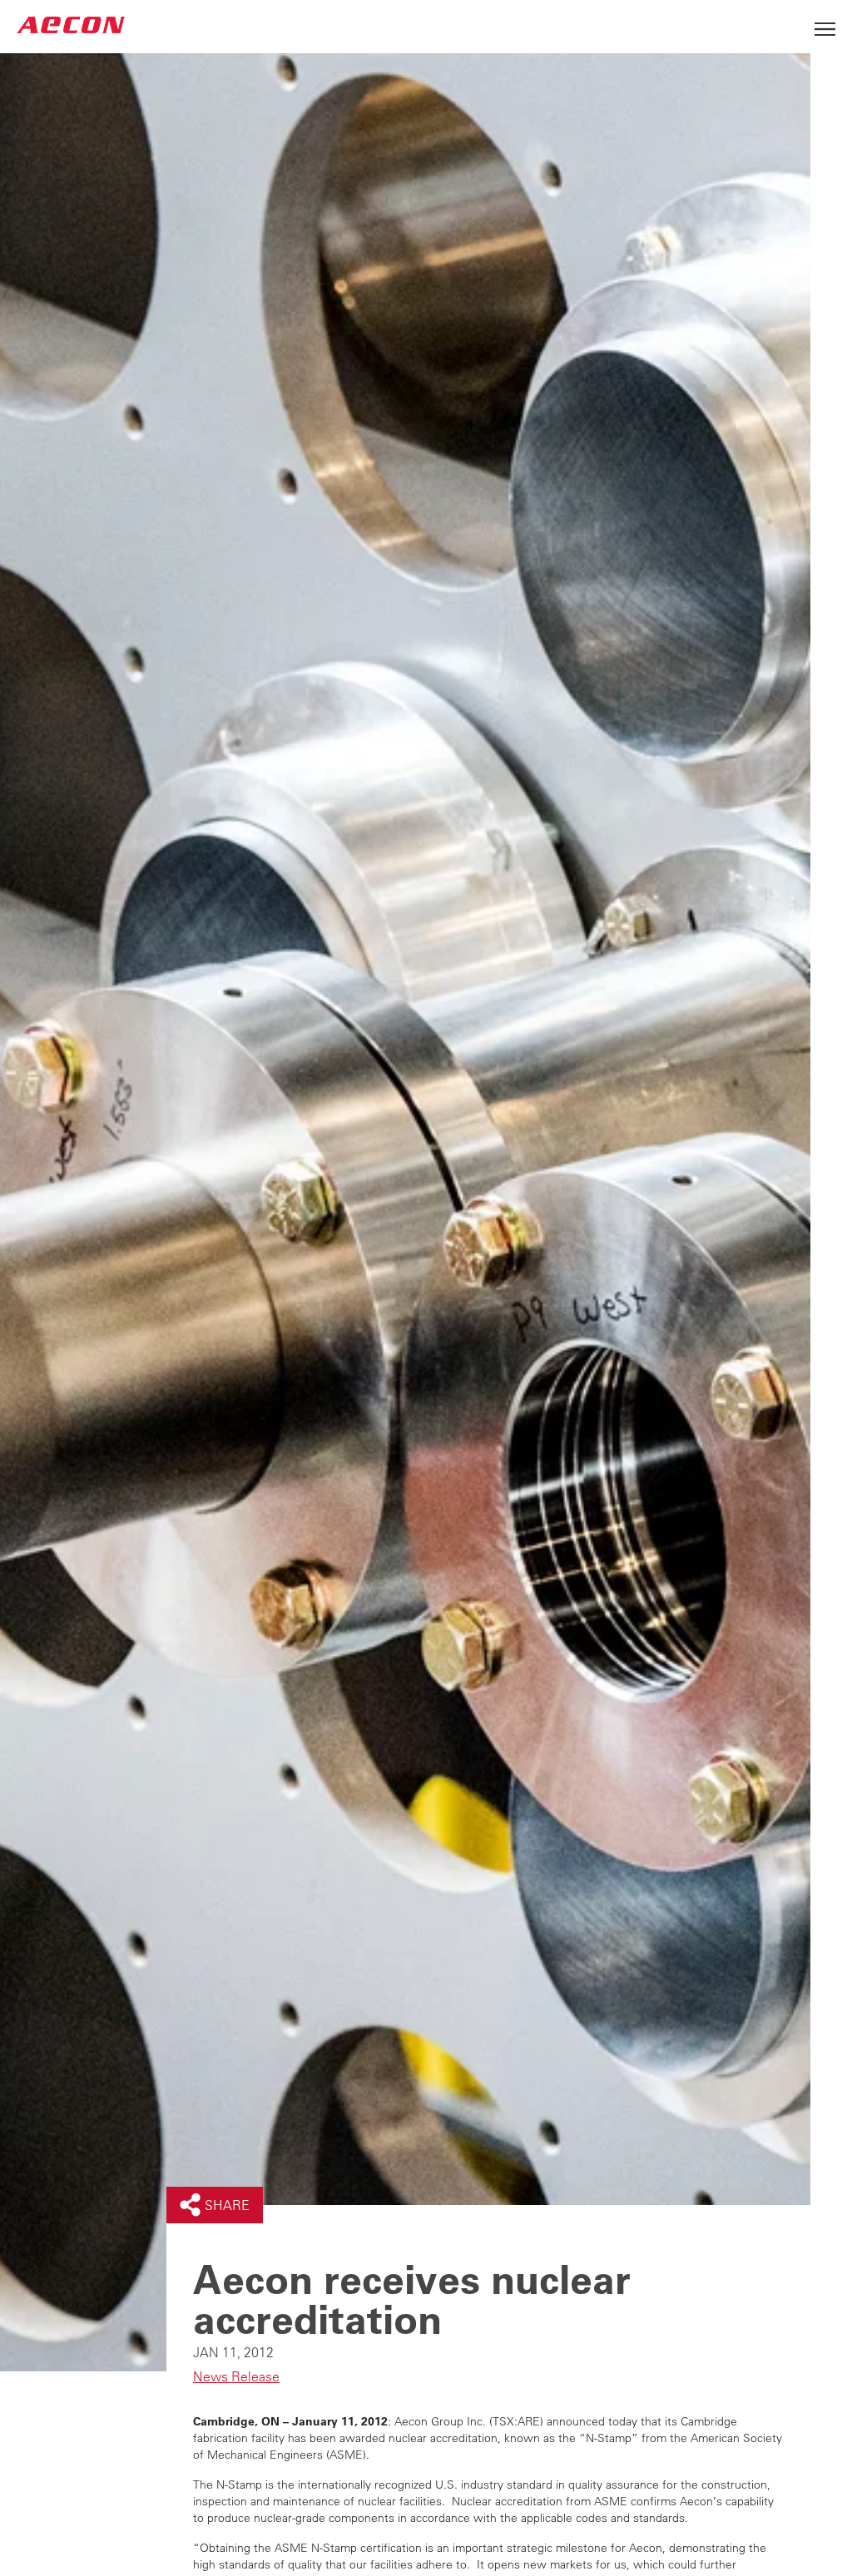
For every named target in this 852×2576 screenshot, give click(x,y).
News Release (236, 2376)
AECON (71, 25)
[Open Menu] (825, 25)
